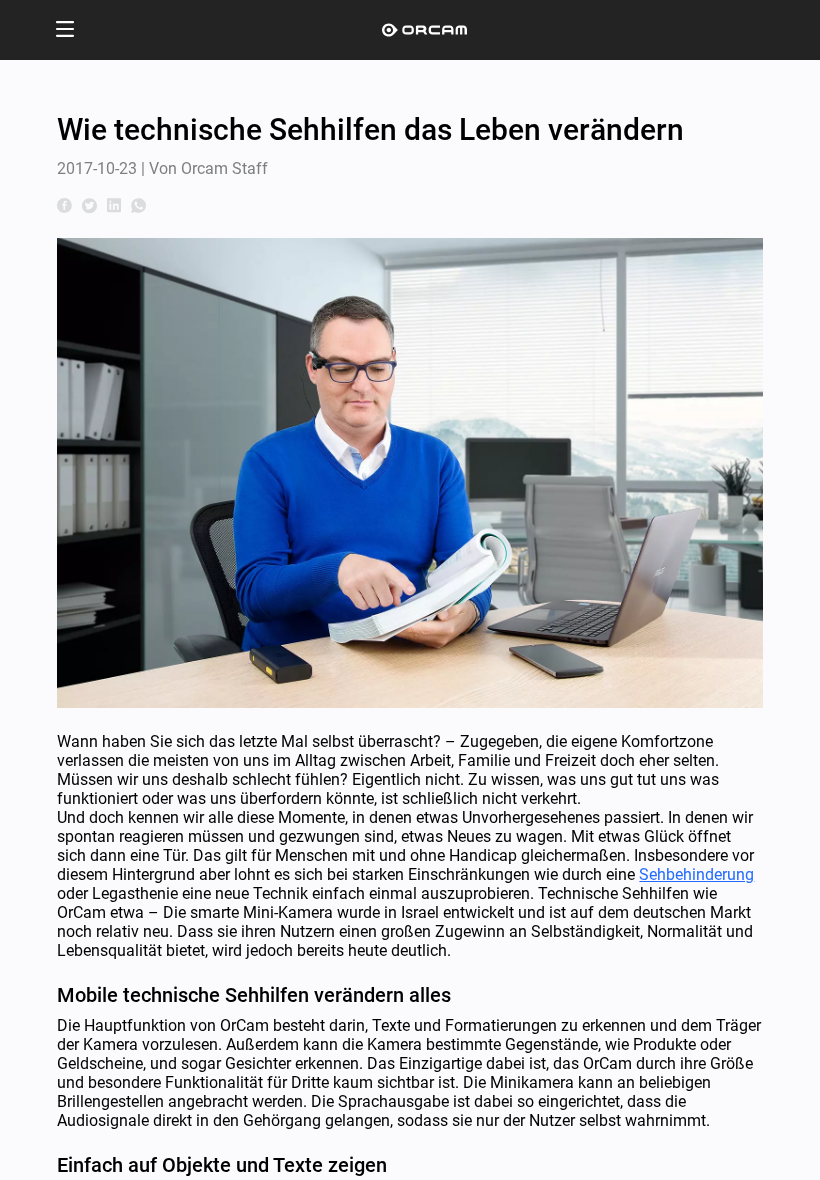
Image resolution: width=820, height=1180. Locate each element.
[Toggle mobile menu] (65, 30)
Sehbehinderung (696, 874)
